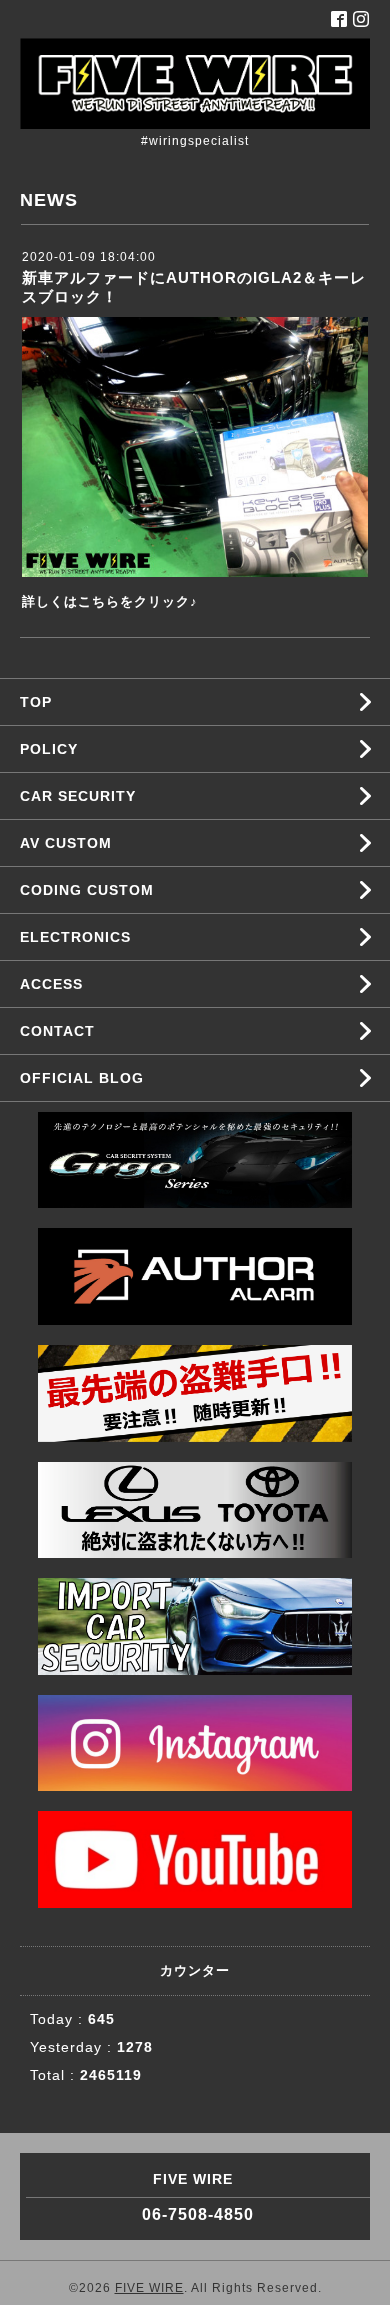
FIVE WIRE (149, 2288)
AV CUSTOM (66, 843)
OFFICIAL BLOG (82, 1078)
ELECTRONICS (75, 937)
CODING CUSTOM (87, 890)
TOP (36, 702)
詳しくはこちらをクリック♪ (110, 601)
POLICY (49, 749)
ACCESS (51, 984)
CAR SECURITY (78, 796)
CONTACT (57, 1031)
